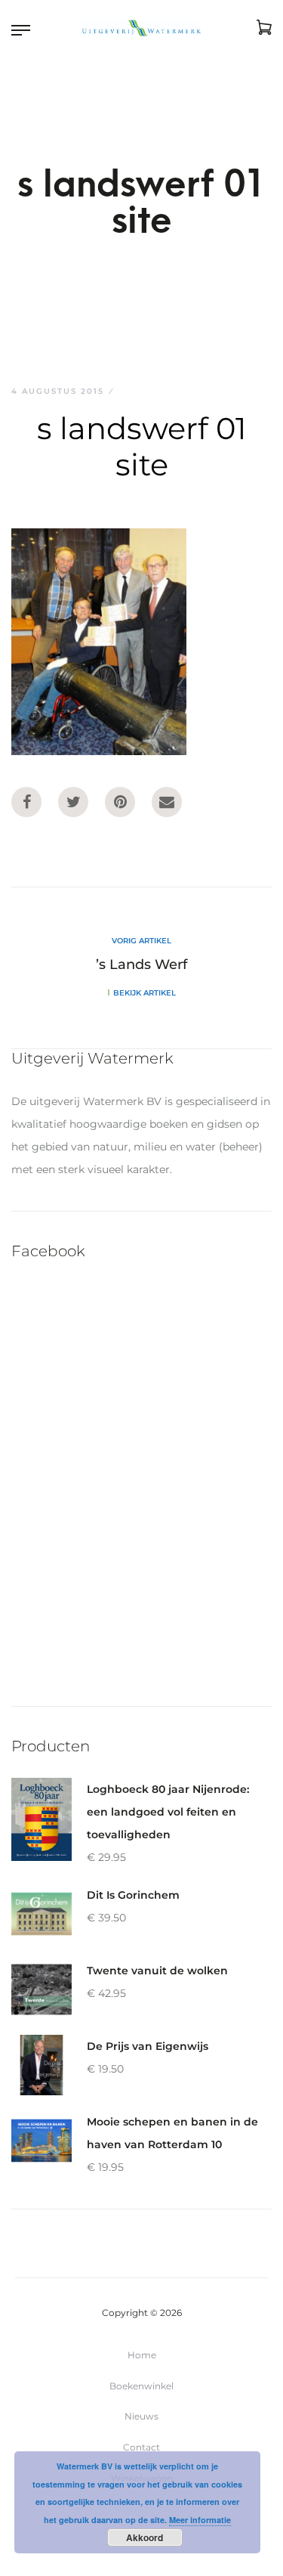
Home (142, 2355)
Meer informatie (200, 2520)
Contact (141, 2447)
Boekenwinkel (141, 2386)
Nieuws (141, 2416)
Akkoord (145, 2537)
